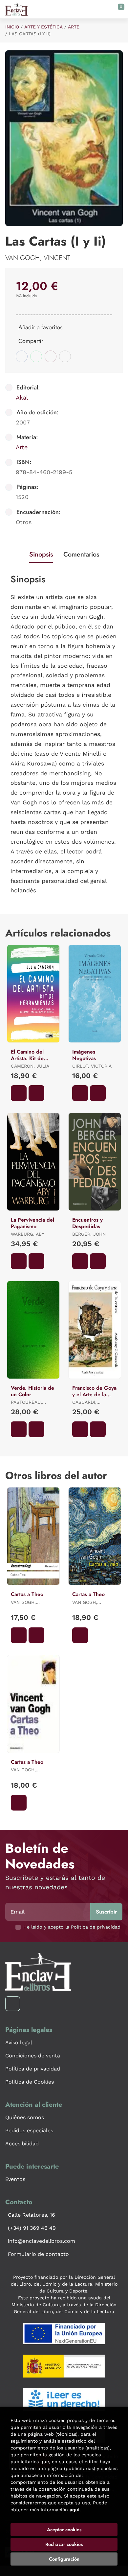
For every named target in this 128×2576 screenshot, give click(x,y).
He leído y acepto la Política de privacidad (72, 1927)
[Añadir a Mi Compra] (19, 1093)
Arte (74, 27)
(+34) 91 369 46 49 (32, 2228)
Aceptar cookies (64, 2530)
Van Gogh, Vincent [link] (38, 258)
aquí (75, 2510)
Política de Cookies (30, 2082)
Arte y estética (43, 27)
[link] (36, 1093)
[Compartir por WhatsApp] (36, 356)
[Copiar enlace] (65, 356)
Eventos (15, 2179)
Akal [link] (22, 397)
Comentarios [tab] (81, 554)
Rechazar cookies (64, 2544)
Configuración (64, 2559)
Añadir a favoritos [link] (40, 327)
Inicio (12, 27)
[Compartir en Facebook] (22, 356)
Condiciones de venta (33, 2056)
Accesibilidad (22, 2144)
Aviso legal (19, 2043)
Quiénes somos (25, 2117)
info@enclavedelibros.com (42, 2241)
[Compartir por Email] (51, 356)
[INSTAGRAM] (13, 2004)
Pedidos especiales (29, 2130)
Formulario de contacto (38, 2254)
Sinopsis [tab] (41, 554)
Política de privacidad (33, 2069)
